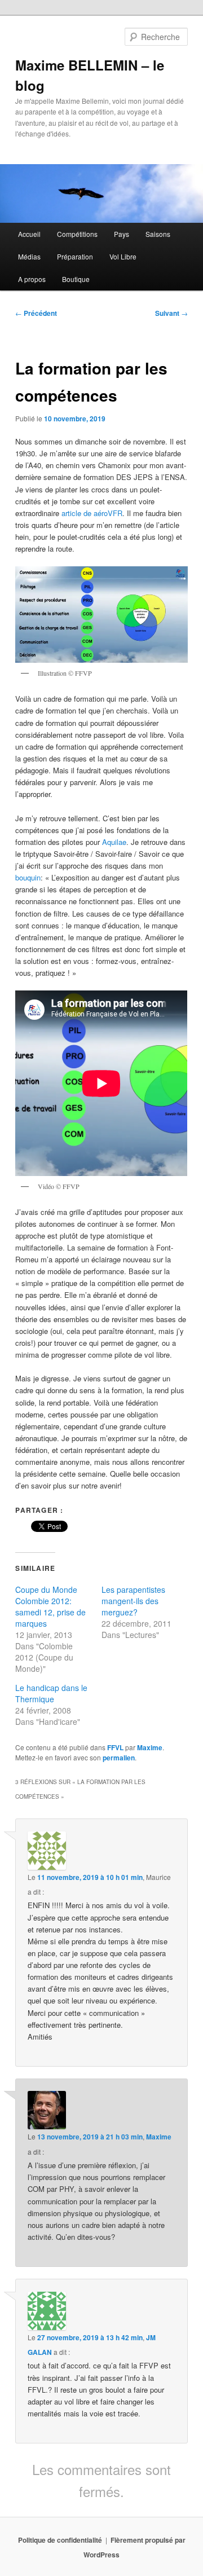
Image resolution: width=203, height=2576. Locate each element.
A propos (32, 279)
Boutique (76, 279)
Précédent (36, 313)
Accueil (29, 234)
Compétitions (77, 234)
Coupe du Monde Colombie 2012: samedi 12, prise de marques (50, 1606)
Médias (29, 256)
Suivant (171, 313)
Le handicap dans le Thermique (51, 1693)
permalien (119, 1758)
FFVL (115, 1747)
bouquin (28, 877)
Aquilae (114, 842)
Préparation (75, 256)
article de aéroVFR (92, 513)
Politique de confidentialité (60, 2540)
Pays (122, 234)
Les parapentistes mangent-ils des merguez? (133, 1601)
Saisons (158, 234)
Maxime (150, 1747)
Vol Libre (123, 256)
